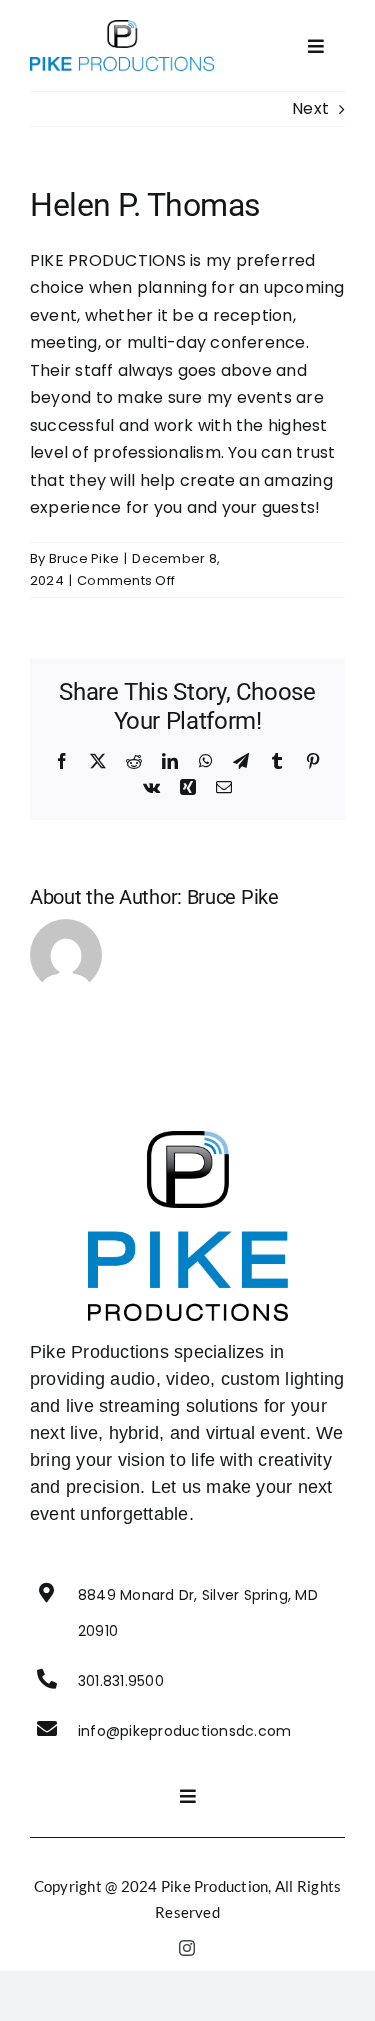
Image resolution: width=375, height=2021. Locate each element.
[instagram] (187, 1948)
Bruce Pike (84, 558)
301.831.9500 (121, 1681)
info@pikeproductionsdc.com (184, 1731)
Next (310, 108)
